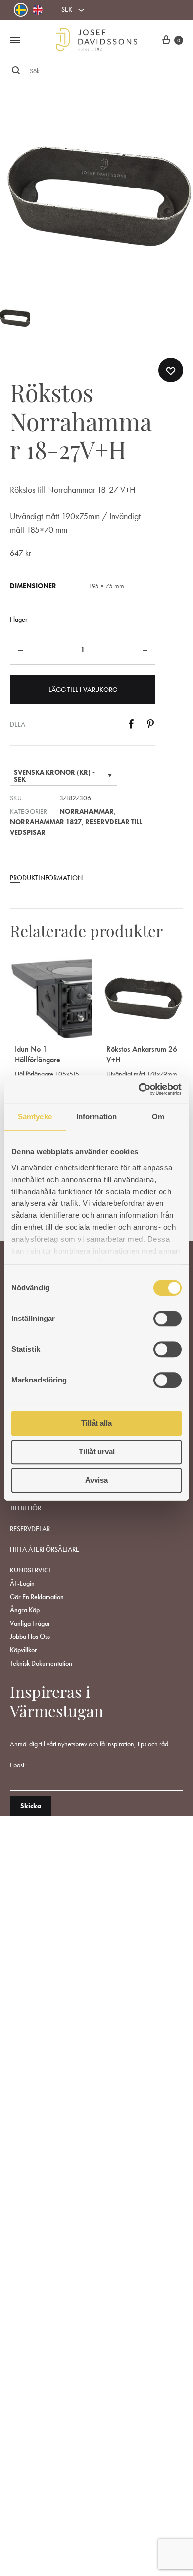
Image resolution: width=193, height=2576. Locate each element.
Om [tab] (158, 1116)
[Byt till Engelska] (38, 10)
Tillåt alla (96, 1423)
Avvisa (96, 1480)
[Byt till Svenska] (21, 10)
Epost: (18, 1765)
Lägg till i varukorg (83, 690)
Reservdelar (30, 1529)
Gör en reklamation (37, 1597)
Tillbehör (25, 1508)
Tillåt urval (97, 1452)
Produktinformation (46, 878)
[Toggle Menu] (15, 41)
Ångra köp (25, 1610)
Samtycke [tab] (35, 1116)
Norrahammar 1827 (46, 822)
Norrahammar (87, 811)
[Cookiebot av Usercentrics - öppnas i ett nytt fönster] (139, 1089)
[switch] (168, 1319)
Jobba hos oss (30, 1636)
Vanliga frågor (30, 1623)
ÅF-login (22, 1583)
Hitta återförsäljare (45, 1549)
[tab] (83, 881)
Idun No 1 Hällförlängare (38, 1054)
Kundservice (31, 1570)
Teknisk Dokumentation (41, 1663)
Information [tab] (96, 1116)
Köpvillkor (24, 1650)
